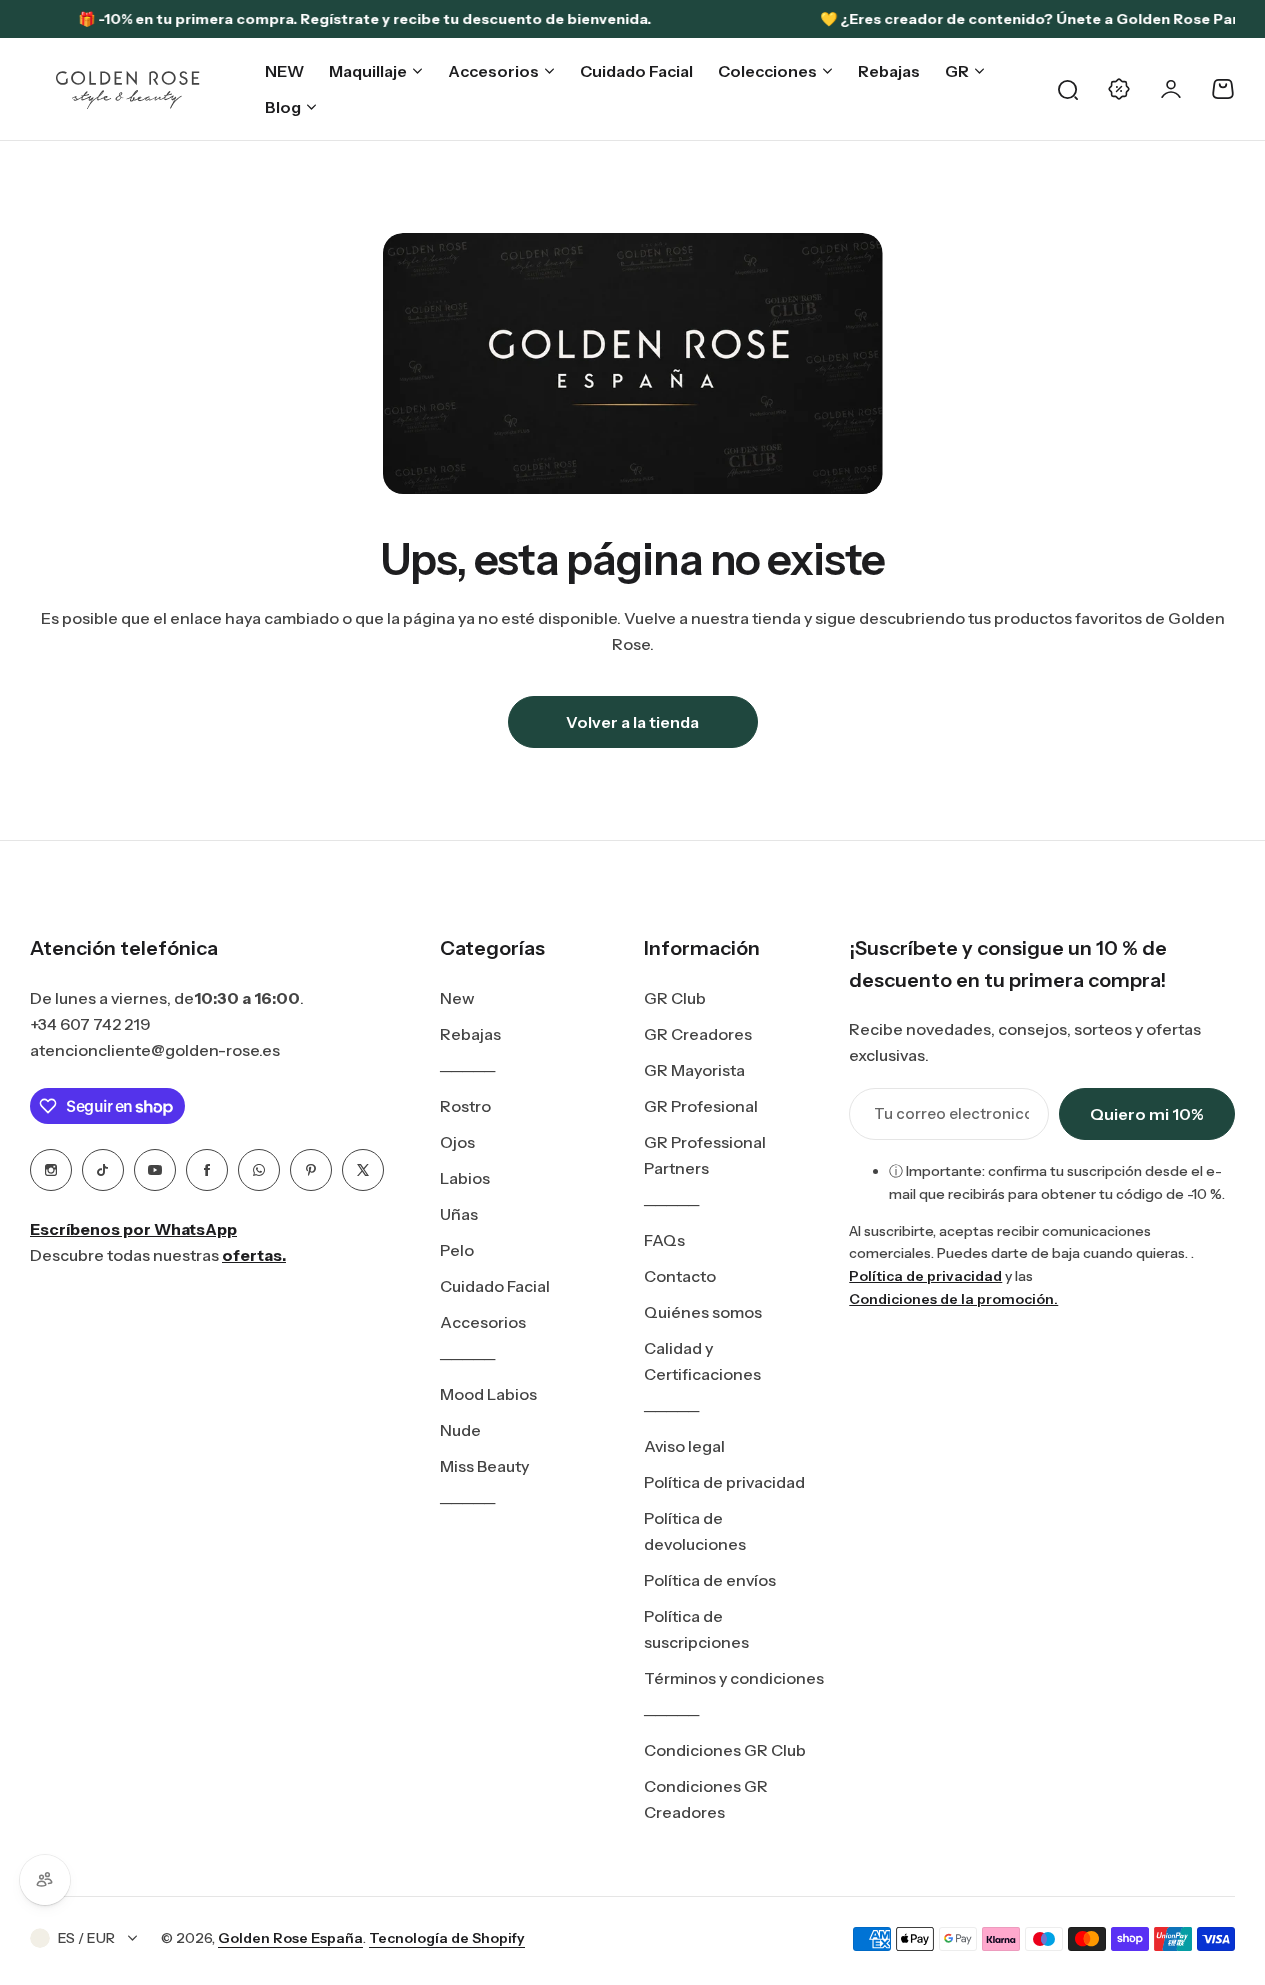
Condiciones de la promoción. (953, 1299)
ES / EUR (86, 1938)
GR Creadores (698, 1034)
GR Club (675, 998)
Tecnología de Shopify (447, 1938)
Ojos (457, 1142)
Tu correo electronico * (951, 1113)
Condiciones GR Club (725, 1750)
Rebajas (470, 1034)
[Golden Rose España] (129, 89)
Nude (460, 1430)
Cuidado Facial (495, 1286)
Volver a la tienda (632, 722)
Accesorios (483, 1322)
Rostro (465, 1106)
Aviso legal (684, 1446)
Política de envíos (710, 1580)
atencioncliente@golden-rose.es (155, 1050)
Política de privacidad (724, 1482)
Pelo (457, 1250)
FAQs (664, 1240)
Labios (465, 1178)
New (457, 998)
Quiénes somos (703, 1312)
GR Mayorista (694, 1070)
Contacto (680, 1276)
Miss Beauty (484, 1466)
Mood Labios (488, 1394)
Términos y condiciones (734, 1678)
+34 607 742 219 (90, 1024)
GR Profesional (701, 1106)
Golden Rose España (290, 1938)
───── (467, 1070)
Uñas (459, 1214)
